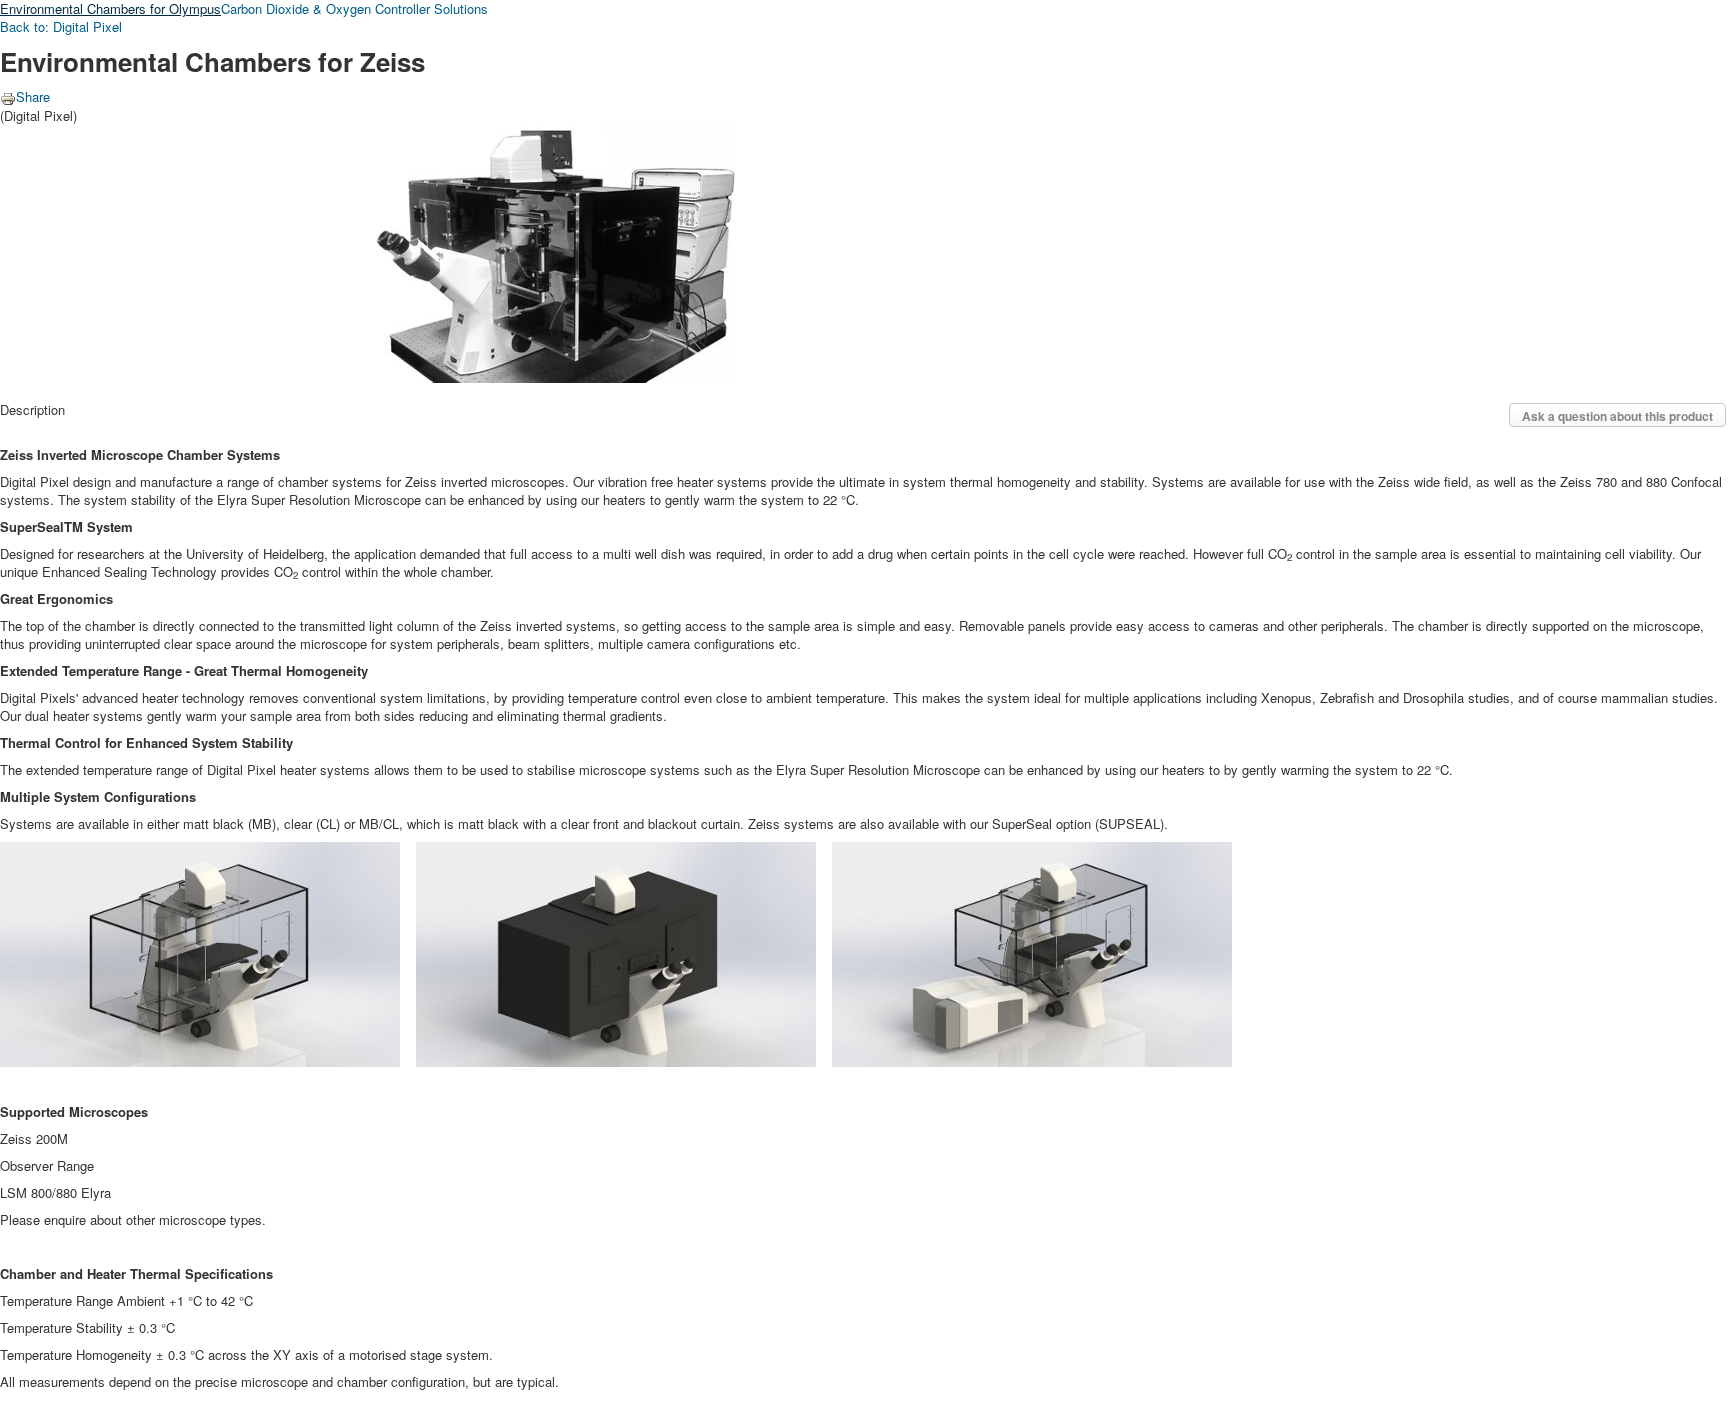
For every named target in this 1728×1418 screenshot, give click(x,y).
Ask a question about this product (1617, 416)
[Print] (8, 96)
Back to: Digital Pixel (61, 26)
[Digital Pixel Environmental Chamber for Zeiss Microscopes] (367, 251)
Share (33, 96)
